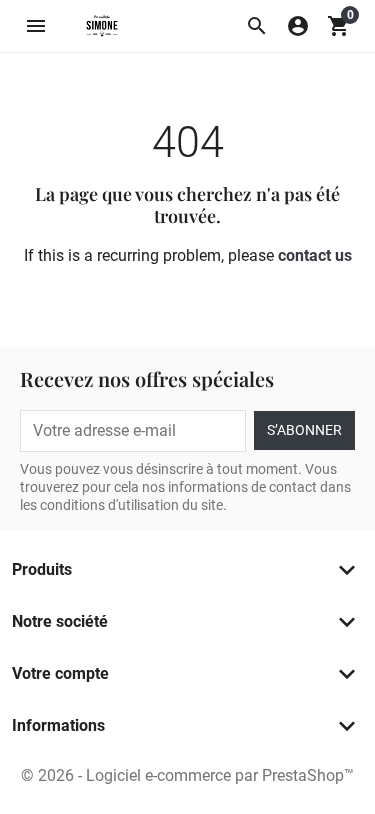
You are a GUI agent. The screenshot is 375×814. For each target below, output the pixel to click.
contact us (315, 255)
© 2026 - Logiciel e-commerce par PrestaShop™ (187, 775)
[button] (257, 26)
